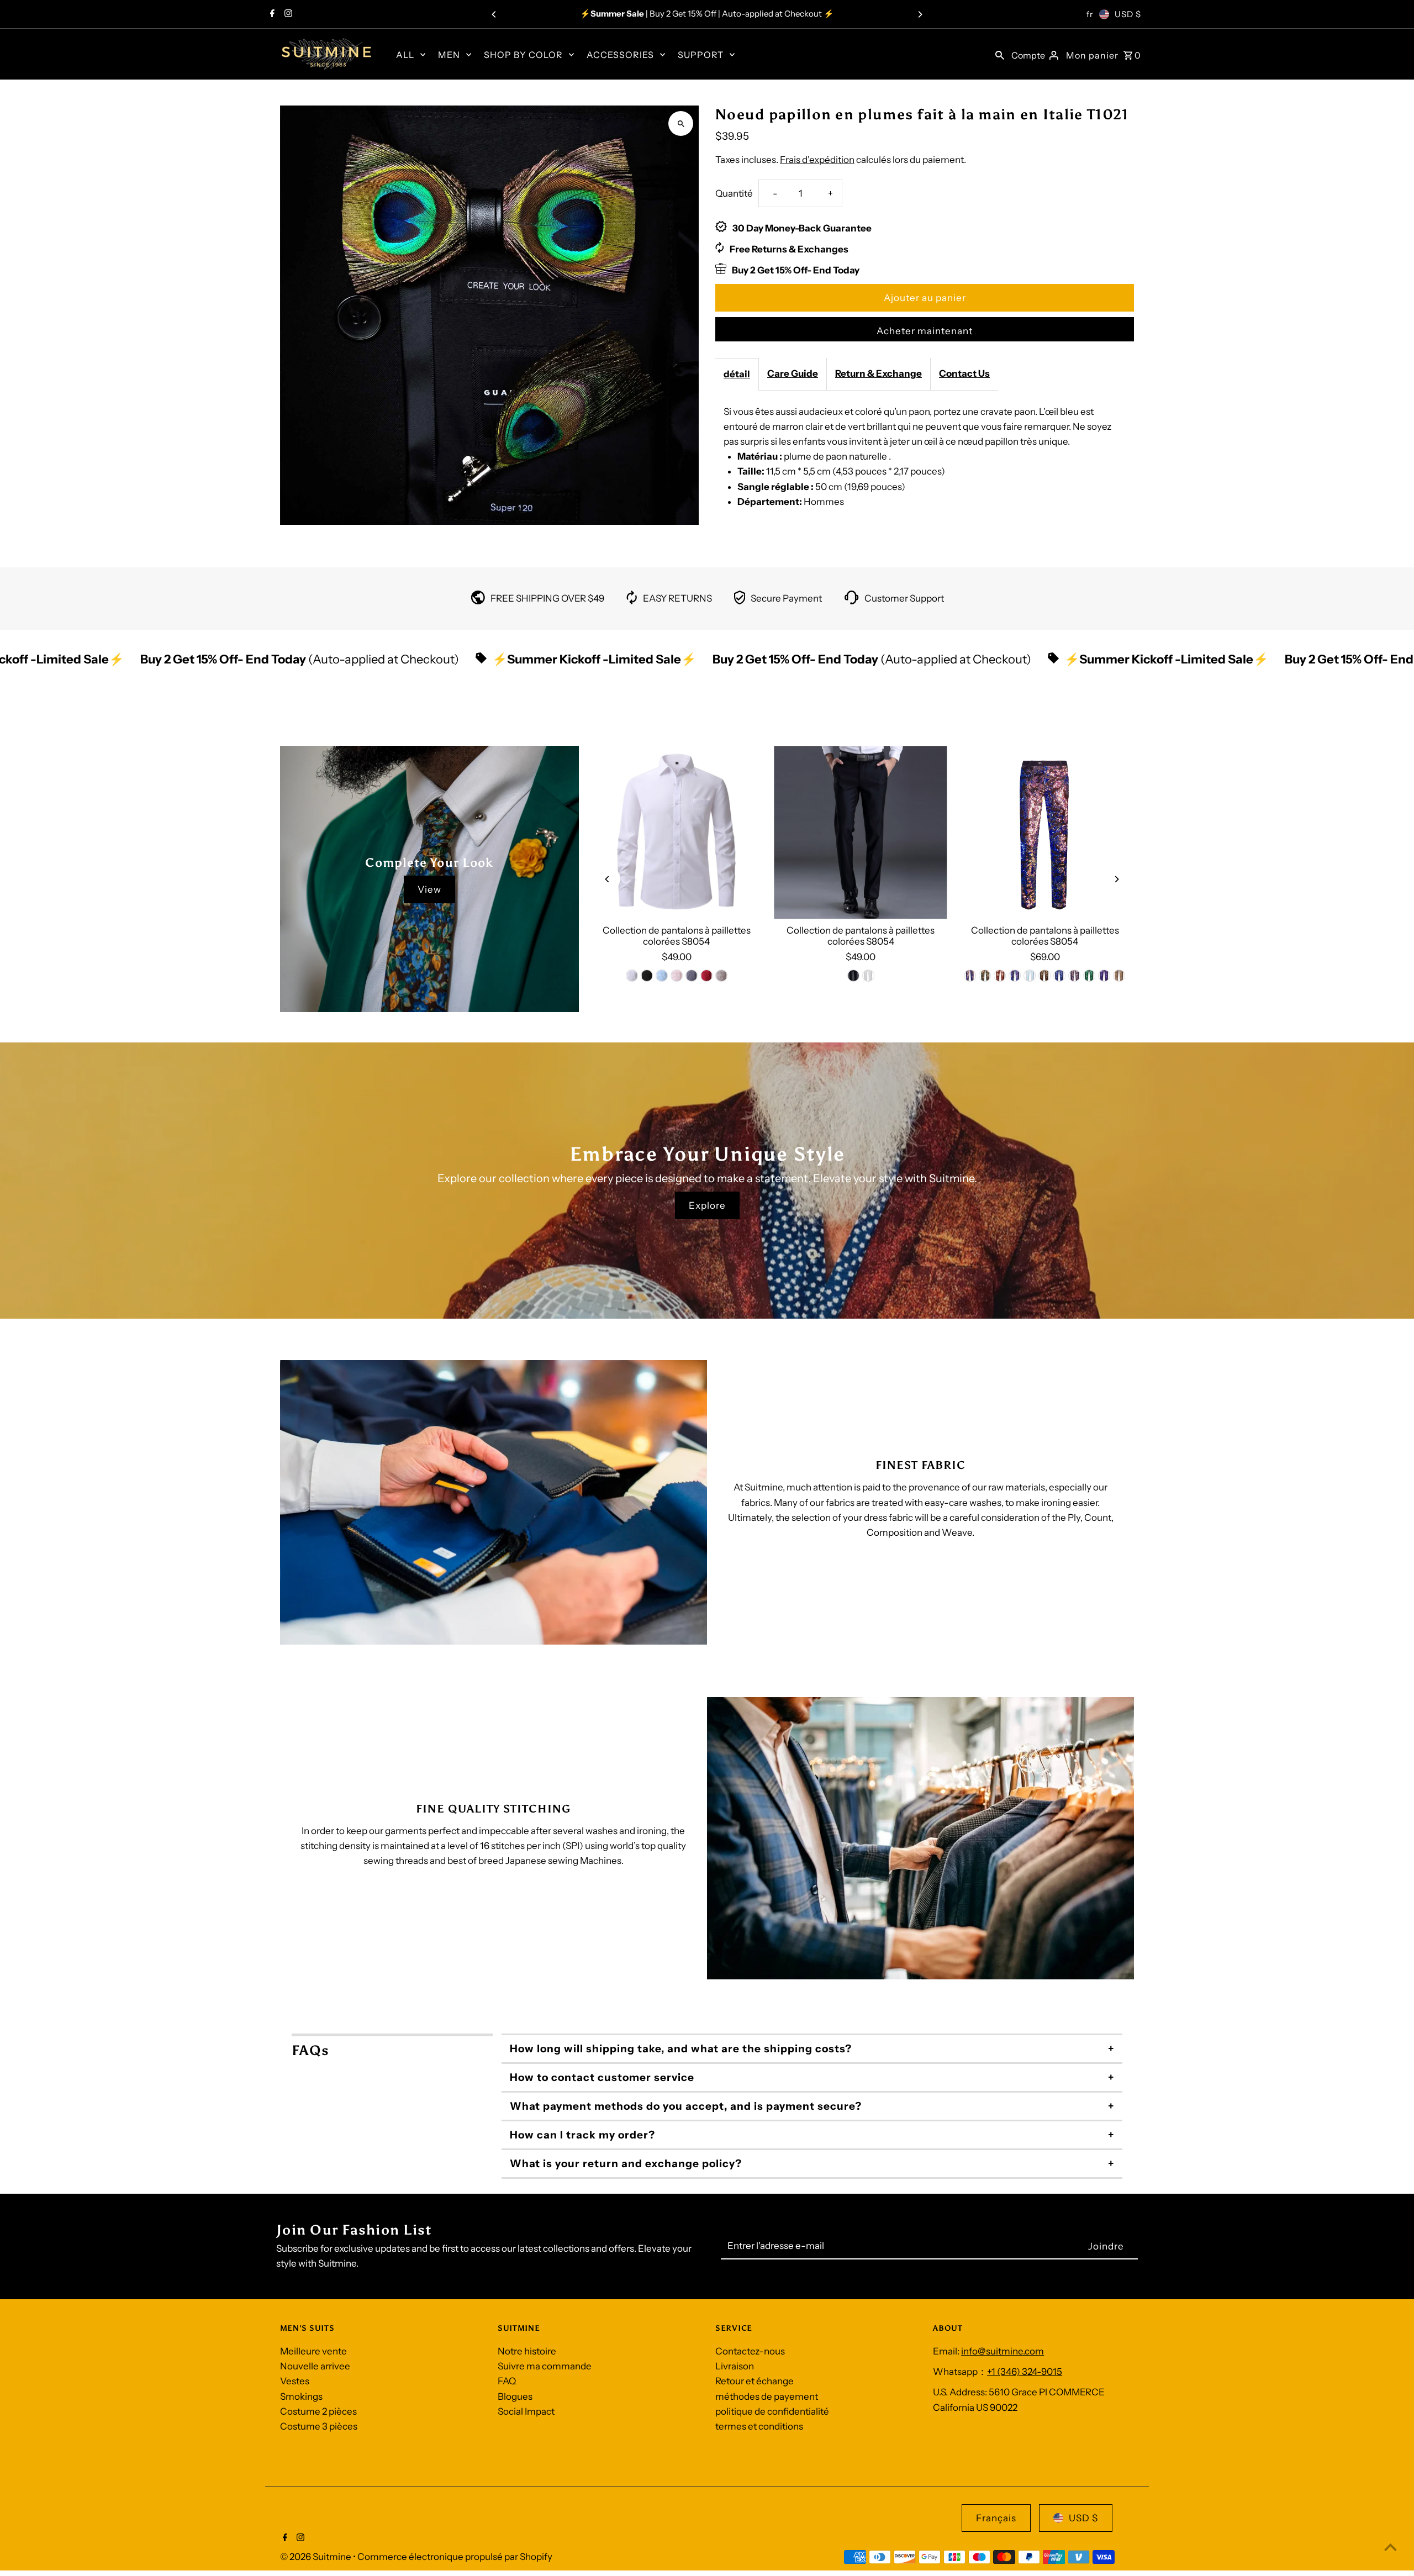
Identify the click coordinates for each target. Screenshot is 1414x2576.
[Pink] (677, 976)
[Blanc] (632, 976)
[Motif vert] (1090, 976)
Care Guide (793, 373)
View (429, 889)
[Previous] (494, 14)
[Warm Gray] (721, 976)
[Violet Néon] (647, 976)
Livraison (735, 2366)
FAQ (507, 2381)
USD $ (1128, 14)
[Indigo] (970, 976)
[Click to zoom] (681, 123)
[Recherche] (1000, 54)
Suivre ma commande (545, 2366)
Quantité (734, 193)
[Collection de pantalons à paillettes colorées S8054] (676, 832)
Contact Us (964, 373)
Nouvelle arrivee (315, 2366)
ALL (405, 55)
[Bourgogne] (1000, 976)
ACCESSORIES (620, 55)
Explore (707, 1205)
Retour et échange (755, 2381)
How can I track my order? (582, 2135)
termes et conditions (759, 2426)
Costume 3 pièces (319, 2426)
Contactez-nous (750, 2351)
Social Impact (526, 2411)
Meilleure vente (313, 2351)
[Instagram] (287, 14)
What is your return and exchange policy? (626, 2164)
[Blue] (662, 976)
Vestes (295, 2381)
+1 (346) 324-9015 (1025, 2372)
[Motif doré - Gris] (1120, 976)
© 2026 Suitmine (316, 2557)
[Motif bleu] (1060, 976)
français (996, 2518)
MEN (449, 55)
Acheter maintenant (925, 331)
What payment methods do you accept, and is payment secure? (686, 2106)
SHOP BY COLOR (523, 55)
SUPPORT (701, 55)
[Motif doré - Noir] (1045, 976)
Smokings (301, 2396)
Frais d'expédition (817, 160)
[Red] (706, 976)
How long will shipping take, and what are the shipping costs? (681, 2049)
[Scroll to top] (1391, 2547)
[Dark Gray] (692, 976)
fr (1090, 14)
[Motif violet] (1105, 976)
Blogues (515, 2396)
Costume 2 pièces (318, 2411)
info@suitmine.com (1003, 2351)
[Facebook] (271, 14)
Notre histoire (527, 2351)
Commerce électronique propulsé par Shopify (455, 2557)
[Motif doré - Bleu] (1075, 976)
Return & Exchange (879, 373)
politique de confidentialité (772, 2411)
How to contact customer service (602, 2077)
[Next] (920, 14)
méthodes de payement (767, 2396)
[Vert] (985, 976)
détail (737, 374)
